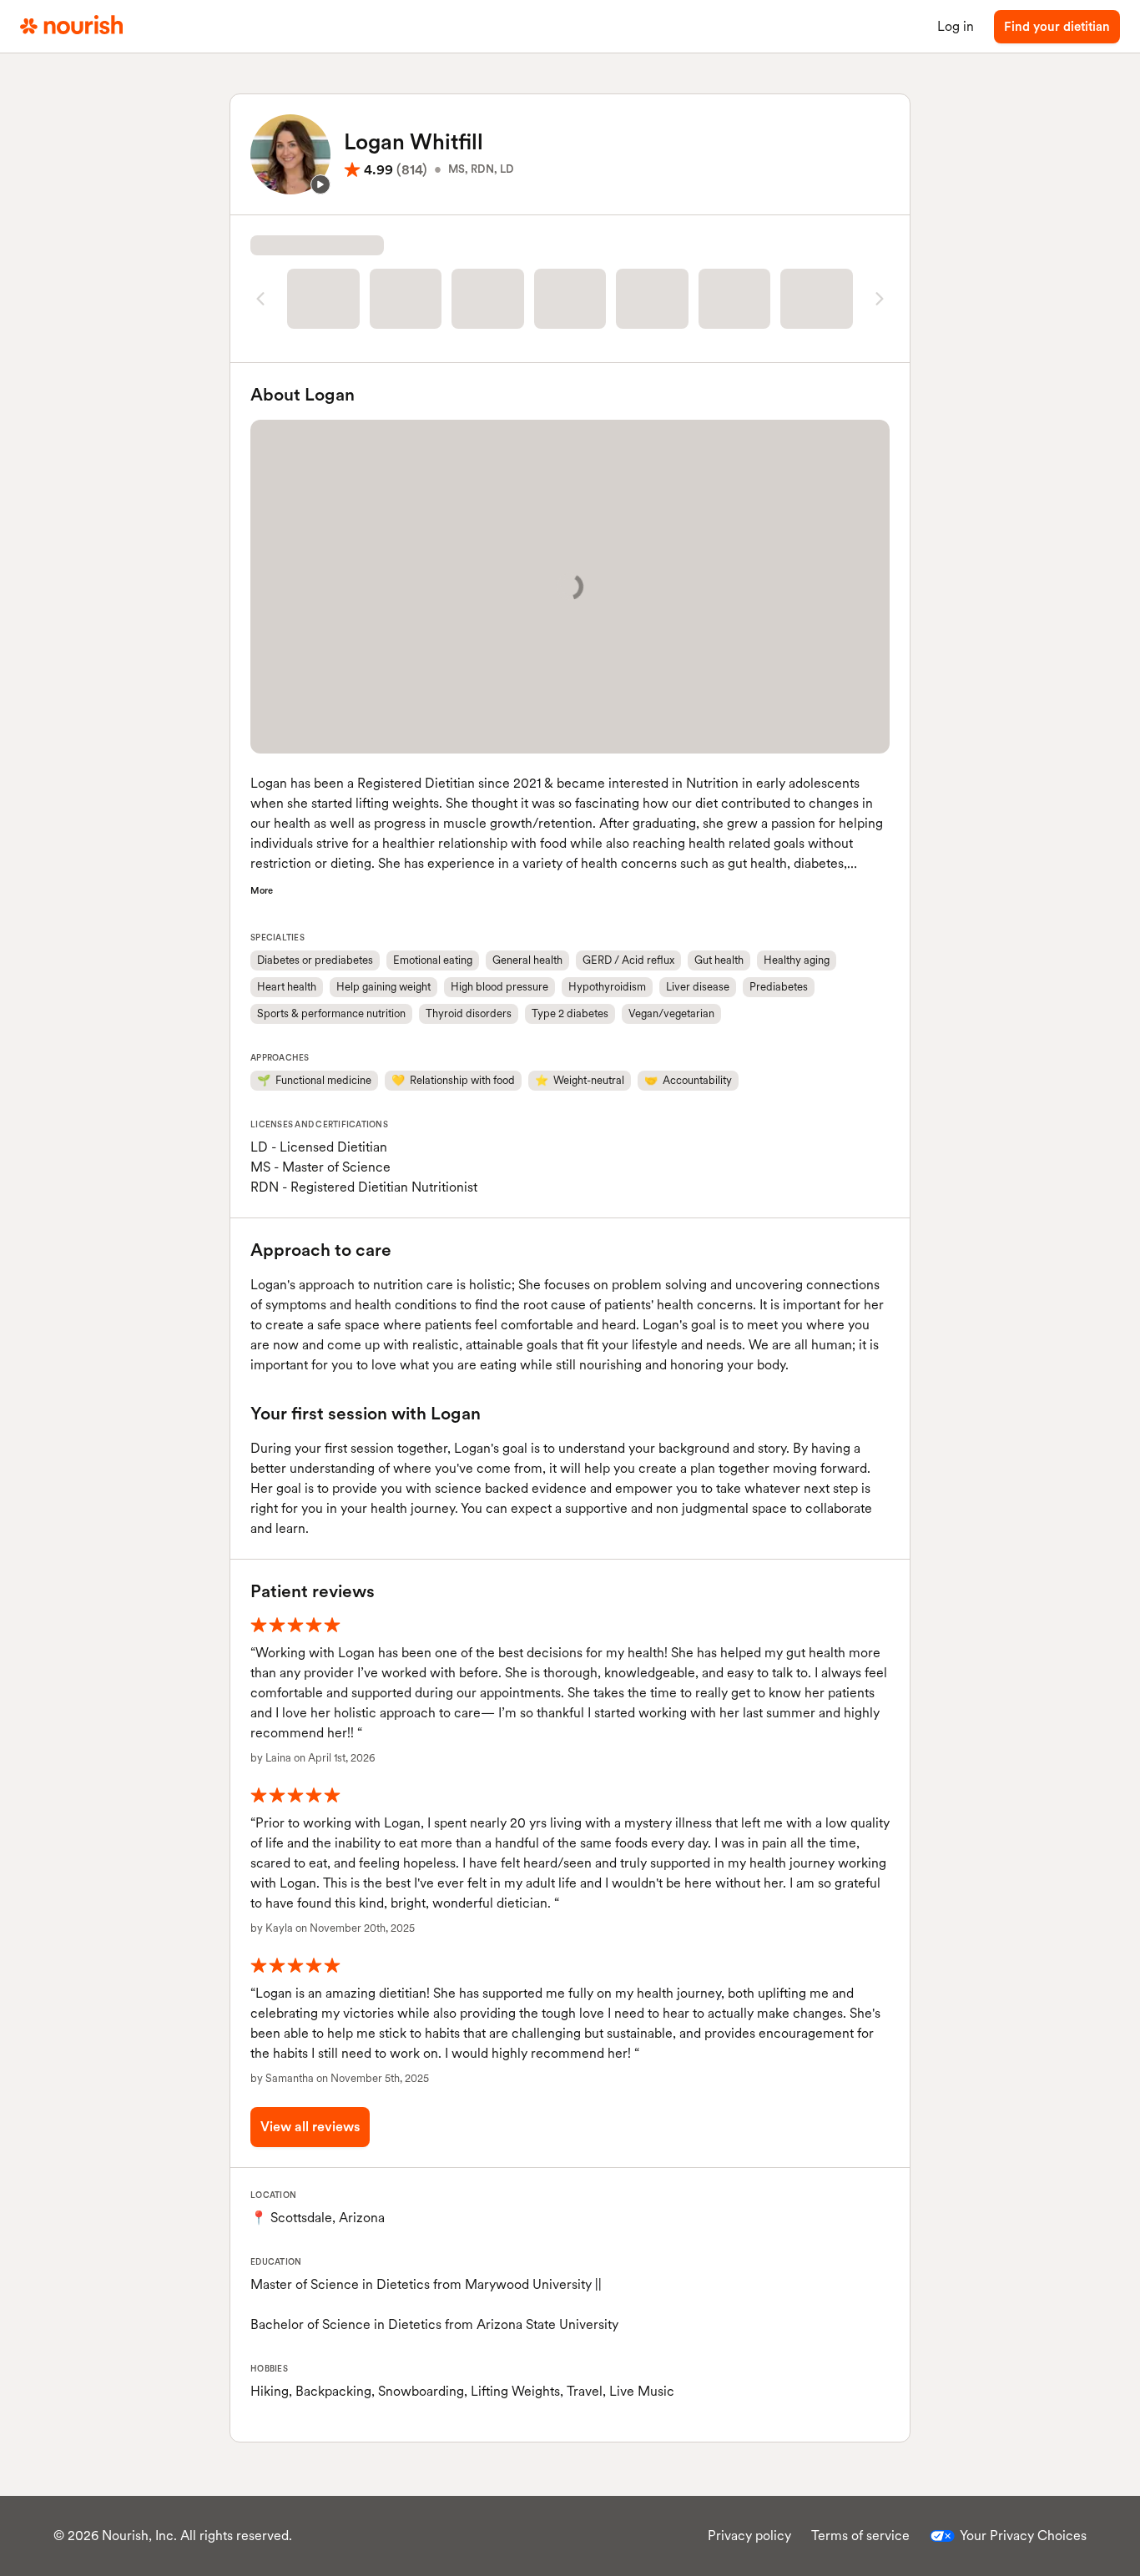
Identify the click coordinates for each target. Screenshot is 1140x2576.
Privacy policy (749, 2536)
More (262, 890)
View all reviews (310, 2127)
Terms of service (860, 2536)
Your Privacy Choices (1023, 2536)
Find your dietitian (1057, 27)
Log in (956, 26)
